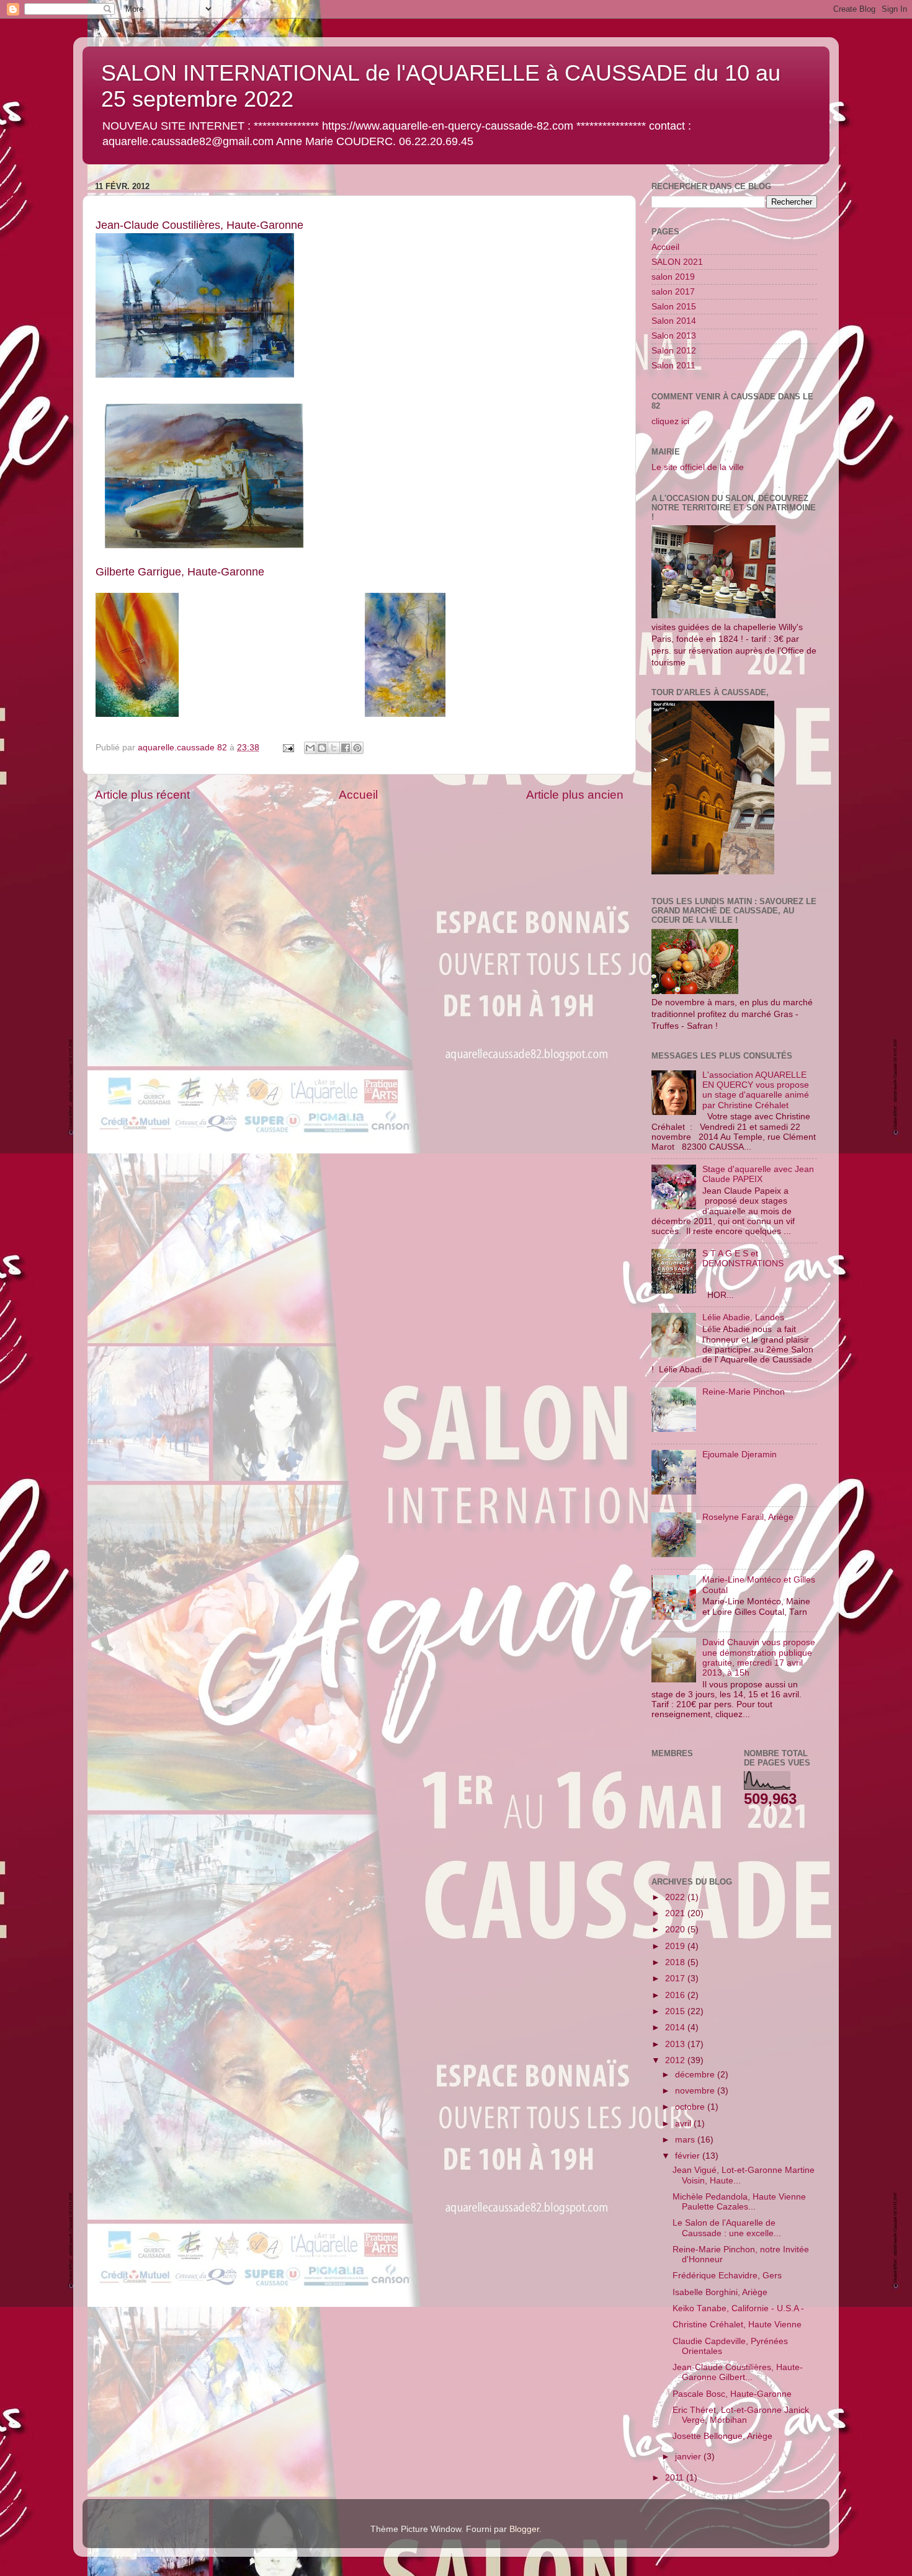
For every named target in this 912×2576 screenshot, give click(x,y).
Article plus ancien (575, 795)
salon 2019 (673, 277)
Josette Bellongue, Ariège (722, 2436)
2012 (676, 2060)
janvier (689, 2457)
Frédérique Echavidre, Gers (727, 2276)
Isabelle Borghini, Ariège (720, 2292)
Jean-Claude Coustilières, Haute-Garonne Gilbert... (738, 2372)
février (689, 2156)
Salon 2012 (674, 351)
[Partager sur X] (334, 748)
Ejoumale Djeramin (740, 1455)
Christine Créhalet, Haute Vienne (737, 2325)
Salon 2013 (674, 336)
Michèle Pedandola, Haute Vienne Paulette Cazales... (739, 2202)
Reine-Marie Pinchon (744, 1392)
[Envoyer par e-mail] (310, 748)
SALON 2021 (677, 262)
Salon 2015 (674, 307)
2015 (676, 2011)
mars (686, 2140)
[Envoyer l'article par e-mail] (288, 748)
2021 (676, 1913)
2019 (676, 1946)
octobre (691, 2107)
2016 (676, 1995)
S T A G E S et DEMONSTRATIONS (743, 1259)
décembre (696, 2075)
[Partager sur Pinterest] (357, 748)
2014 (676, 2027)
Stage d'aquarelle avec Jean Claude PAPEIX (758, 1174)
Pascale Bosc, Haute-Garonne (732, 2394)
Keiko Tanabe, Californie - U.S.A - (738, 2308)
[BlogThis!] (322, 748)
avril (684, 2124)
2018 (676, 1962)
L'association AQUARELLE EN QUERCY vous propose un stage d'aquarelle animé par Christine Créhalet (756, 1090)
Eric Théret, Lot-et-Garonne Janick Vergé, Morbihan (741, 2415)
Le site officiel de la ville (698, 467)
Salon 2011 (673, 366)
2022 (676, 1897)
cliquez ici (670, 421)
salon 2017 (673, 292)
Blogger (524, 2529)
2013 (676, 2044)
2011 (676, 2478)
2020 (676, 1930)
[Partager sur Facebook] (346, 748)
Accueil (358, 795)
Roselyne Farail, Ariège (748, 1517)
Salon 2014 (674, 321)
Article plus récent (142, 795)
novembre (696, 2091)
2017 (676, 1979)
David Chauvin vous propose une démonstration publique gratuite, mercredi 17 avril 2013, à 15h (759, 1658)
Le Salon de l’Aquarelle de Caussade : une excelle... (727, 2228)
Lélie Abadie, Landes (743, 1317)
